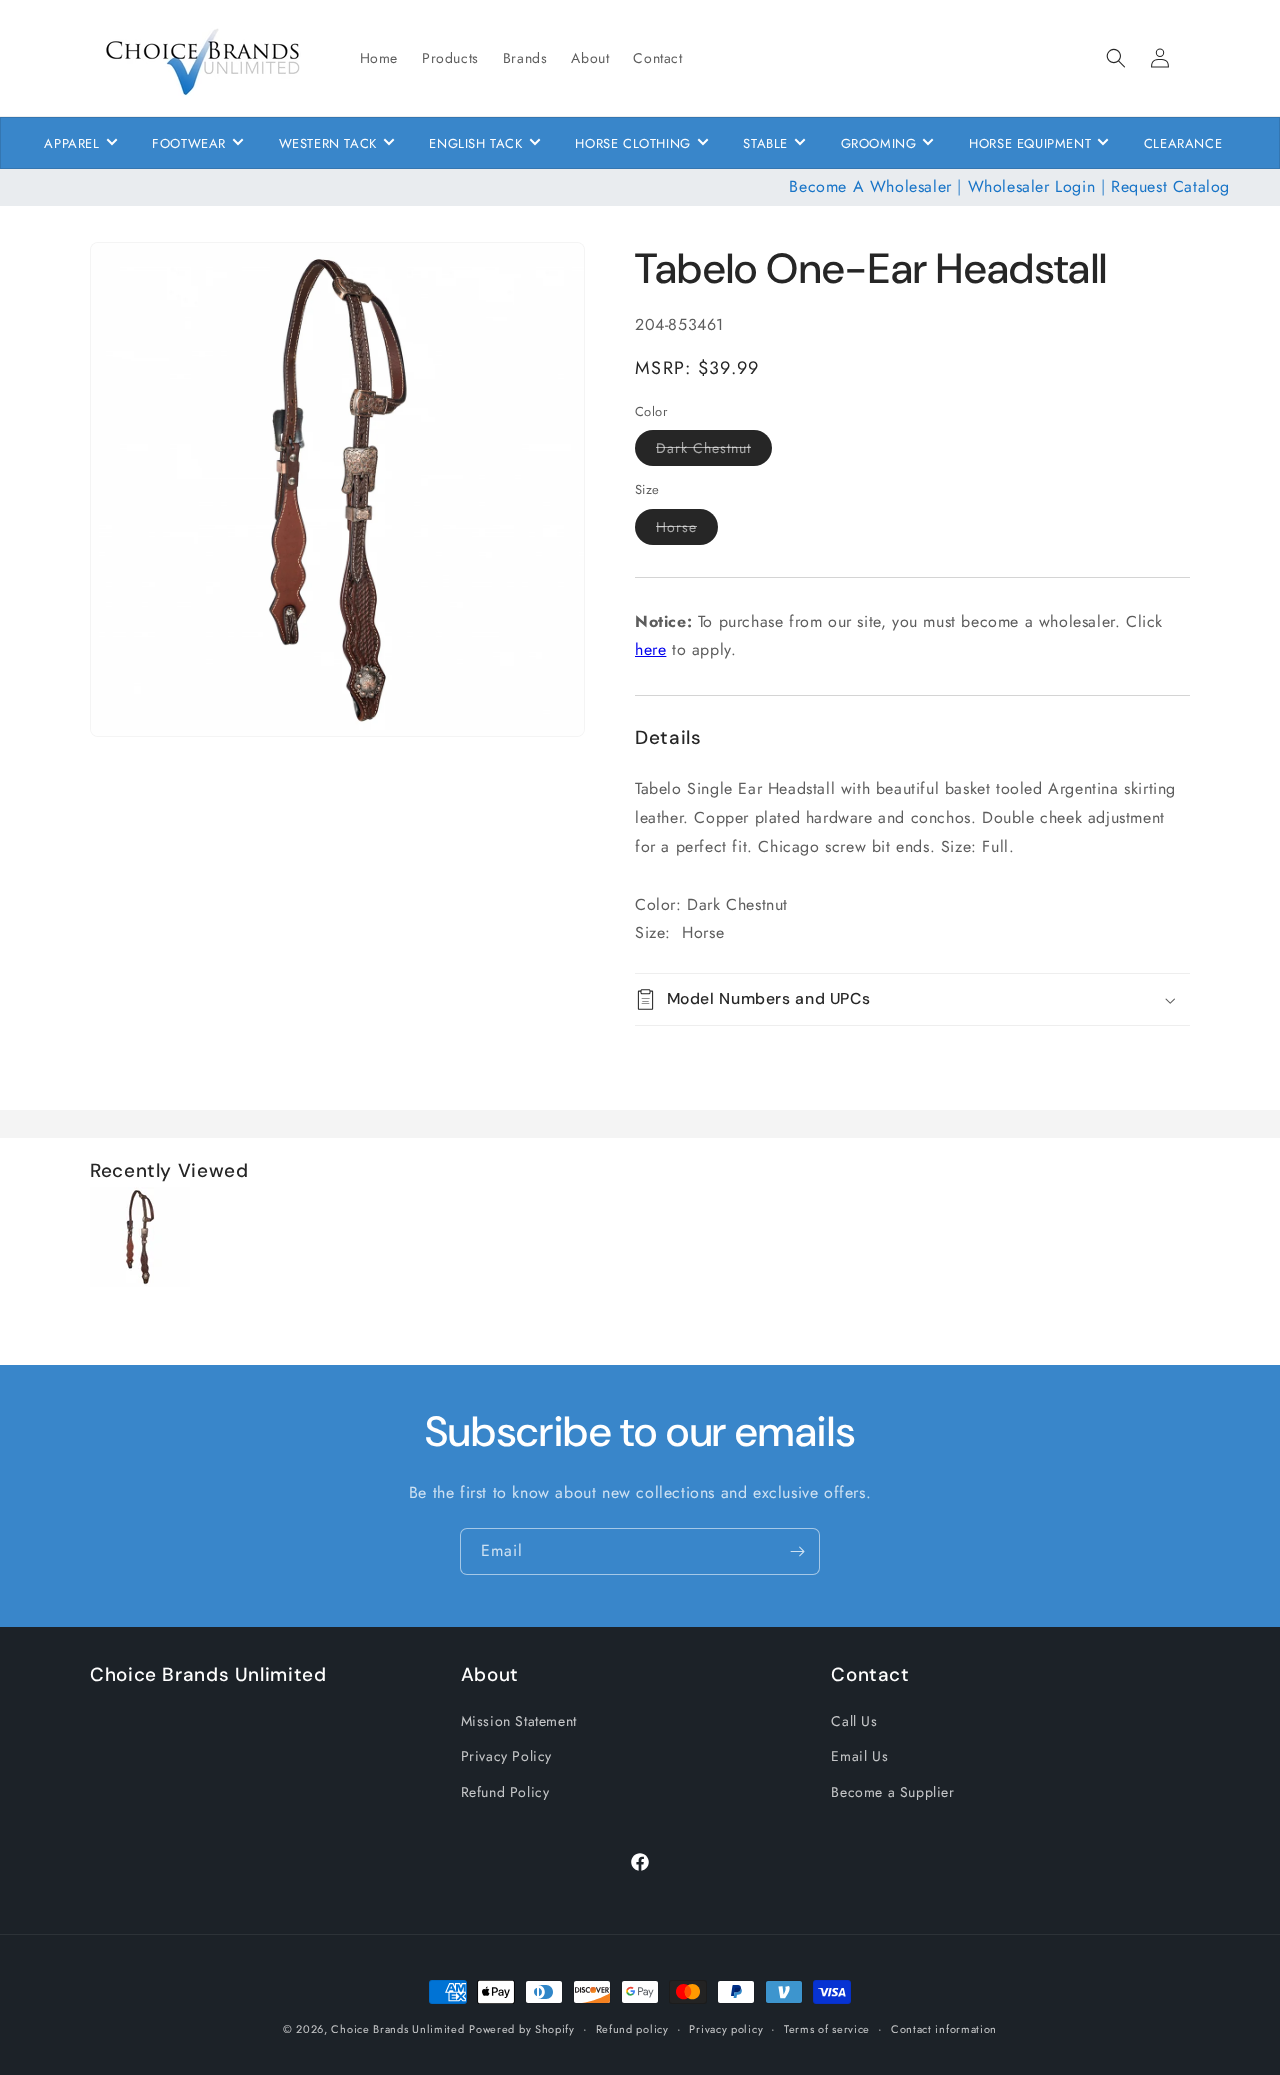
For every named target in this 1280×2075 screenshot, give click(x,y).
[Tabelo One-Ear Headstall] (140, 1281)
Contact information (944, 2028)
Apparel (71, 143)
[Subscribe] (797, 1551)
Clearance (1183, 143)
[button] (1116, 58)
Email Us (859, 1756)
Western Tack (328, 143)
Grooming (879, 143)
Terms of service (827, 2028)
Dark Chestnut (714, 451)
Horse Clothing (632, 143)
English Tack (475, 143)
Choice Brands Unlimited (397, 2029)
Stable (765, 143)
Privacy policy (726, 2028)
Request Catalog (1170, 186)
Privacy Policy (506, 1756)
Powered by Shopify (522, 2029)
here (650, 649)
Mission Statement (519, 1721)
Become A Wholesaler (870, 186)
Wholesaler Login (1032, 186)
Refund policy (632, 2028)
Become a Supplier (892, 1791)
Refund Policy (505, 1791)
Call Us (854, 1721)
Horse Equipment (1030, 143)
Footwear (189, 143)
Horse (687, 530)
